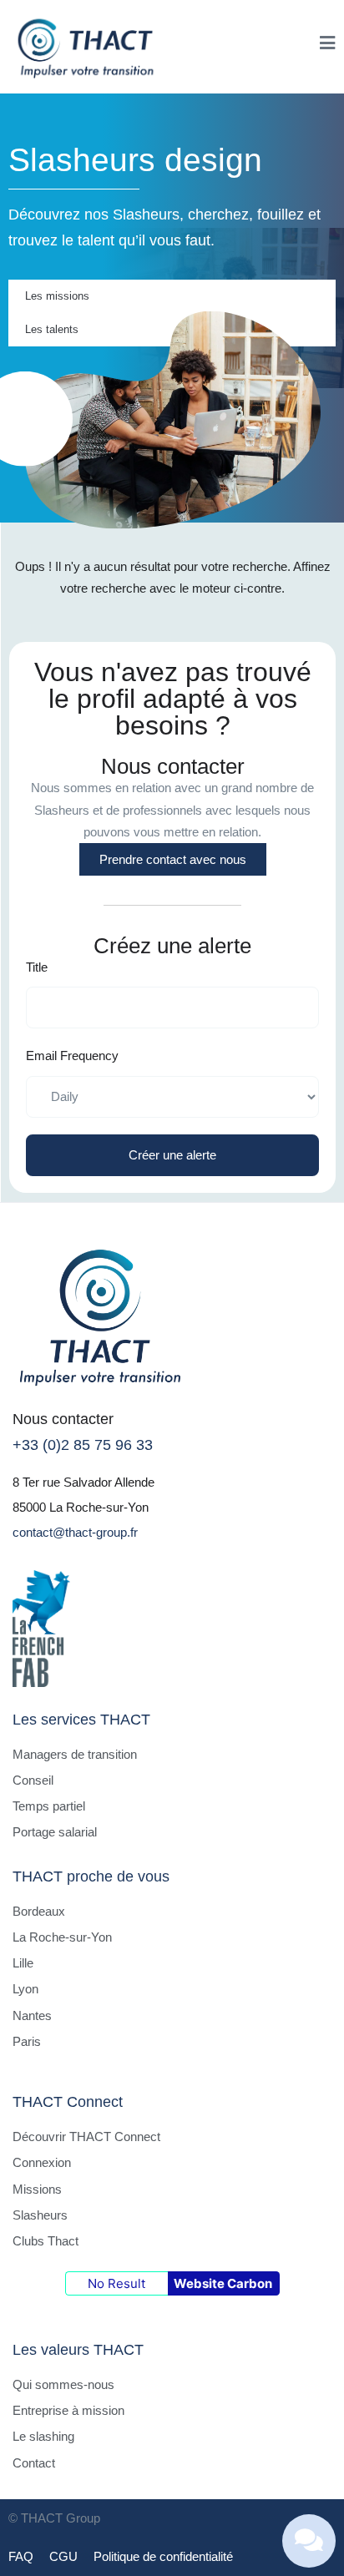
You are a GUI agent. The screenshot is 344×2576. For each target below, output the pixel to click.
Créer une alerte (172, 1155)
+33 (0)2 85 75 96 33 (83, 1445)
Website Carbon (223, 2283)
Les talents (52, 329)
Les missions (57, 296)
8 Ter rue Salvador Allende (83, 1482)
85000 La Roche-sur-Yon (81, 1507)
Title (37, 967)
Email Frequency (72, 1056)
